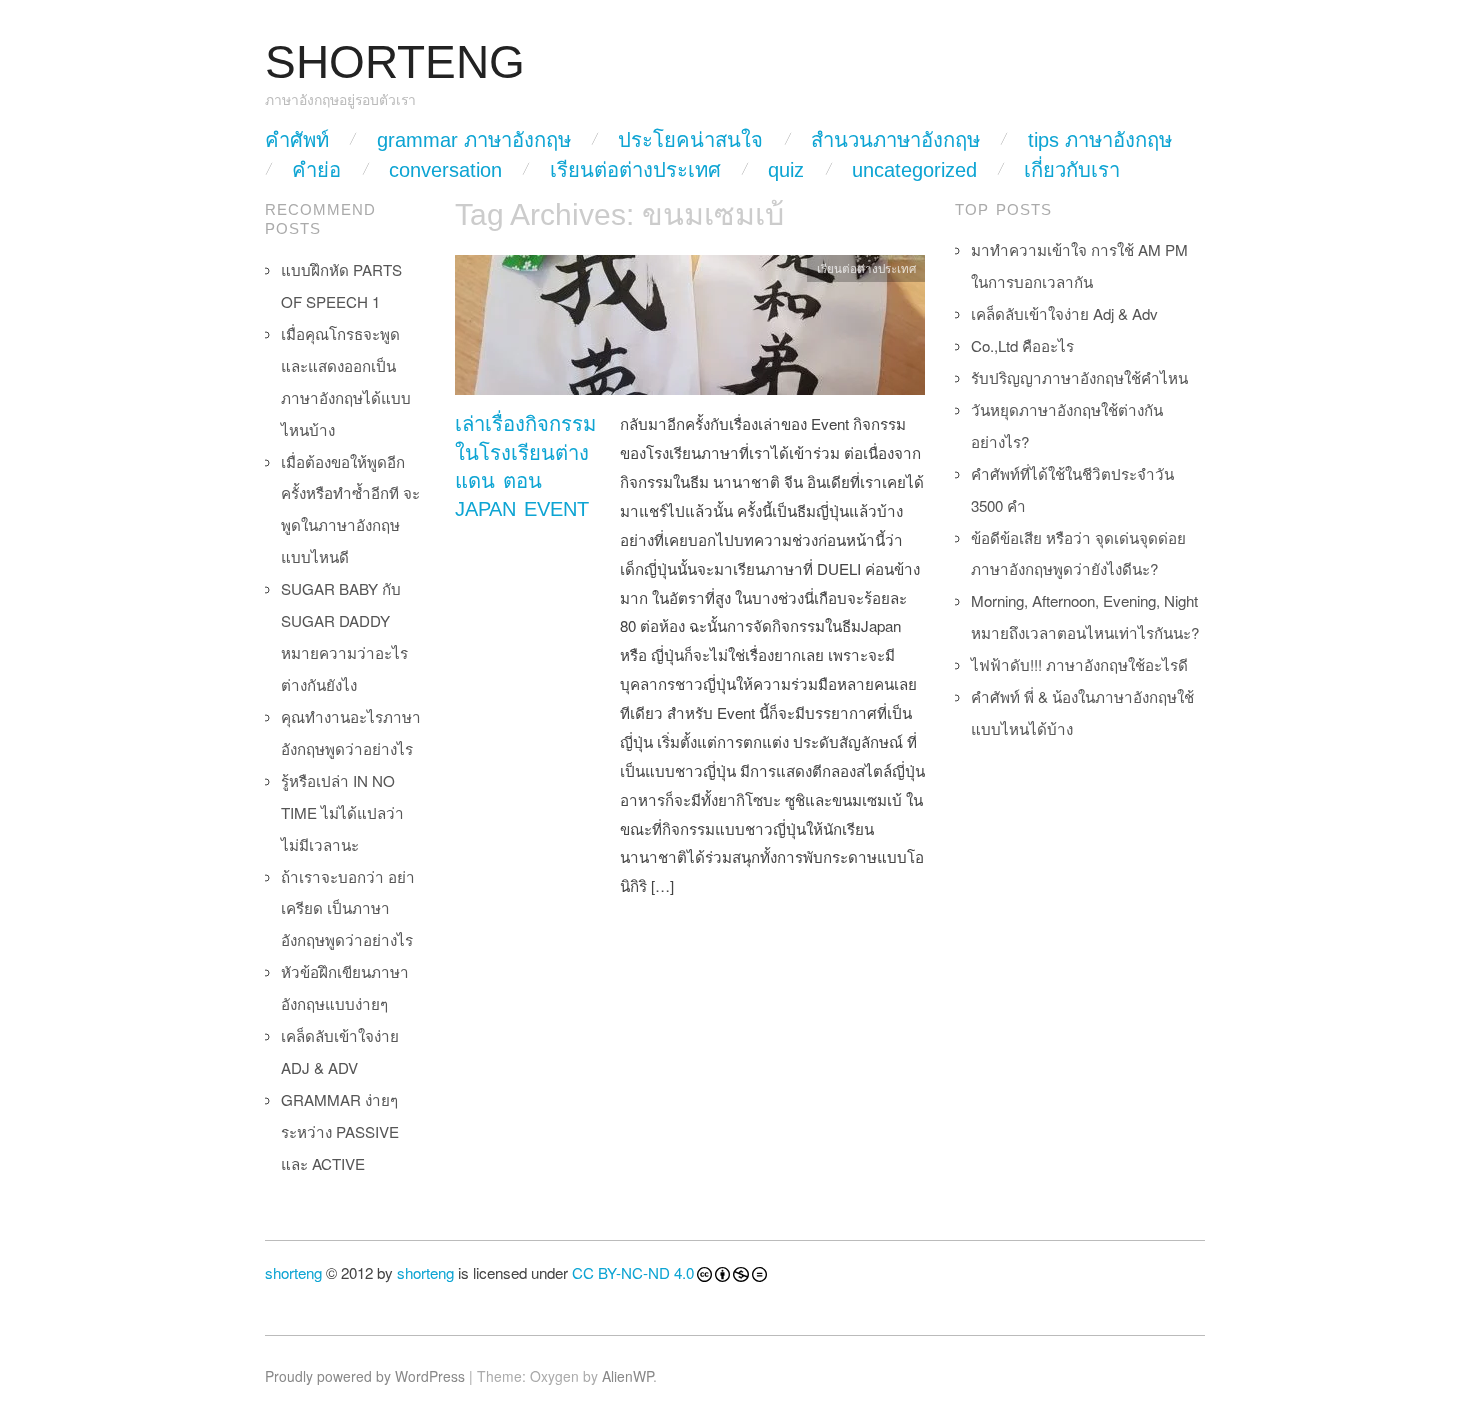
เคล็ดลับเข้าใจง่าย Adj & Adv (1064, 313)
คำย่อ (316, 170)
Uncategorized (914, 170)
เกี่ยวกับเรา (1072, 170)
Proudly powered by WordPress (365, 1376)
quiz (786, 170)
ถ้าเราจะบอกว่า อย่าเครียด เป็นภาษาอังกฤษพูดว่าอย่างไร (348, 908)
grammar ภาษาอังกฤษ (474, 140)
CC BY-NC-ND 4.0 (633, 1272)
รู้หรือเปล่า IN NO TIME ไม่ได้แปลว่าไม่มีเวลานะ (342, 812)
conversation (445, 170)
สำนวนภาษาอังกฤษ (895, 140)
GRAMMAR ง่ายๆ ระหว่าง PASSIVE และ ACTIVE (340, 1131)
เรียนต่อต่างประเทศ (635, 170)
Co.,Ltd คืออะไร (1022, 345)
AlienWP (627, 1376)
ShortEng (395, 62)
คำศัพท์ (297, 140)
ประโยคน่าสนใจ (690, 140)
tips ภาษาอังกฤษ (1100, 140)
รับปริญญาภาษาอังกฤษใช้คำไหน (1079, 377)
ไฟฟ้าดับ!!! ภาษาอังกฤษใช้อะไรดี (1079, 664)
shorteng (293, 1272)
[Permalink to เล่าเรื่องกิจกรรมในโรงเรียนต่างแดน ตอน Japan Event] (690, 330)
